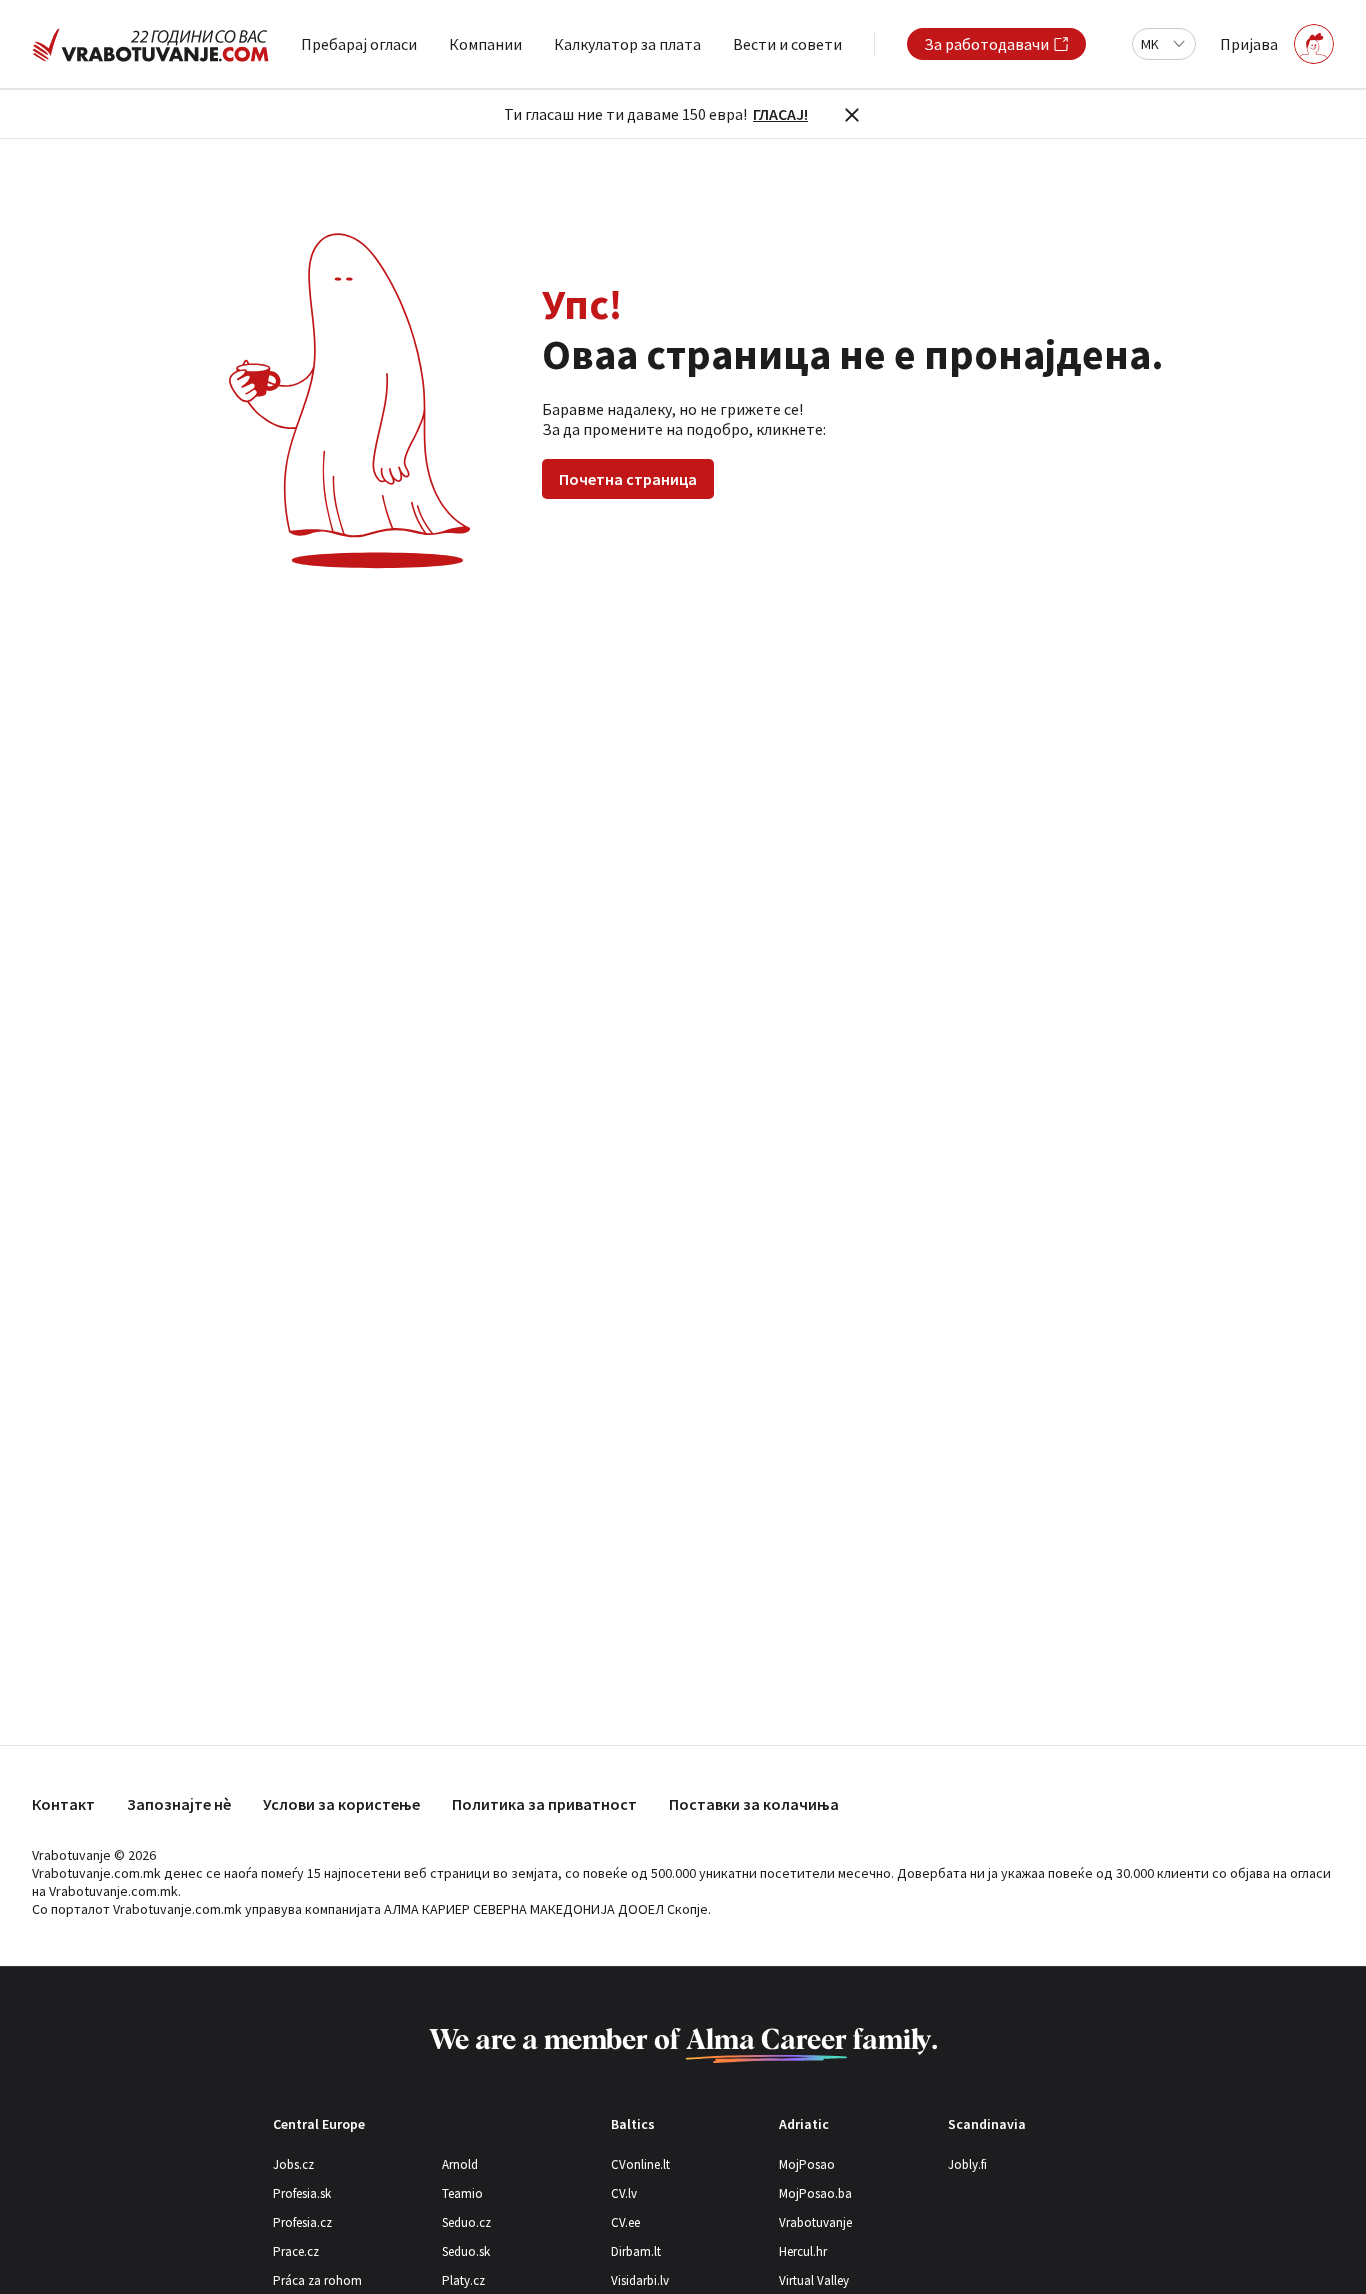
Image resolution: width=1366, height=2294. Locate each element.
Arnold (460, 2164)
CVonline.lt (640, 2164)
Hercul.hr (803, 2251)
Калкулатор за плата (627, 44)
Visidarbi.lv (640, 2280)
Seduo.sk (466, 2251)
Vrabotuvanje (815, 2222)
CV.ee (625, 2222)
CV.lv (624, 2193)
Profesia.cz (302, 2222)
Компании (485, 44)
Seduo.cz (466, 2222)
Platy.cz (463, 2280)
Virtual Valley (814, 2280)
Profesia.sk (302, 2193)
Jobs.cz (293, 2164)
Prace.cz (296, 2251)
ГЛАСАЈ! (780, 114)
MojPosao (807, 2164)
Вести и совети (787, 44)
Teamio (462, 2193)
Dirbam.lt (636, 2251)
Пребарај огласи (359, 44)
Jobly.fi (967, 2164)
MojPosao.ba (815, 2193)
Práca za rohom (317, 2280)
